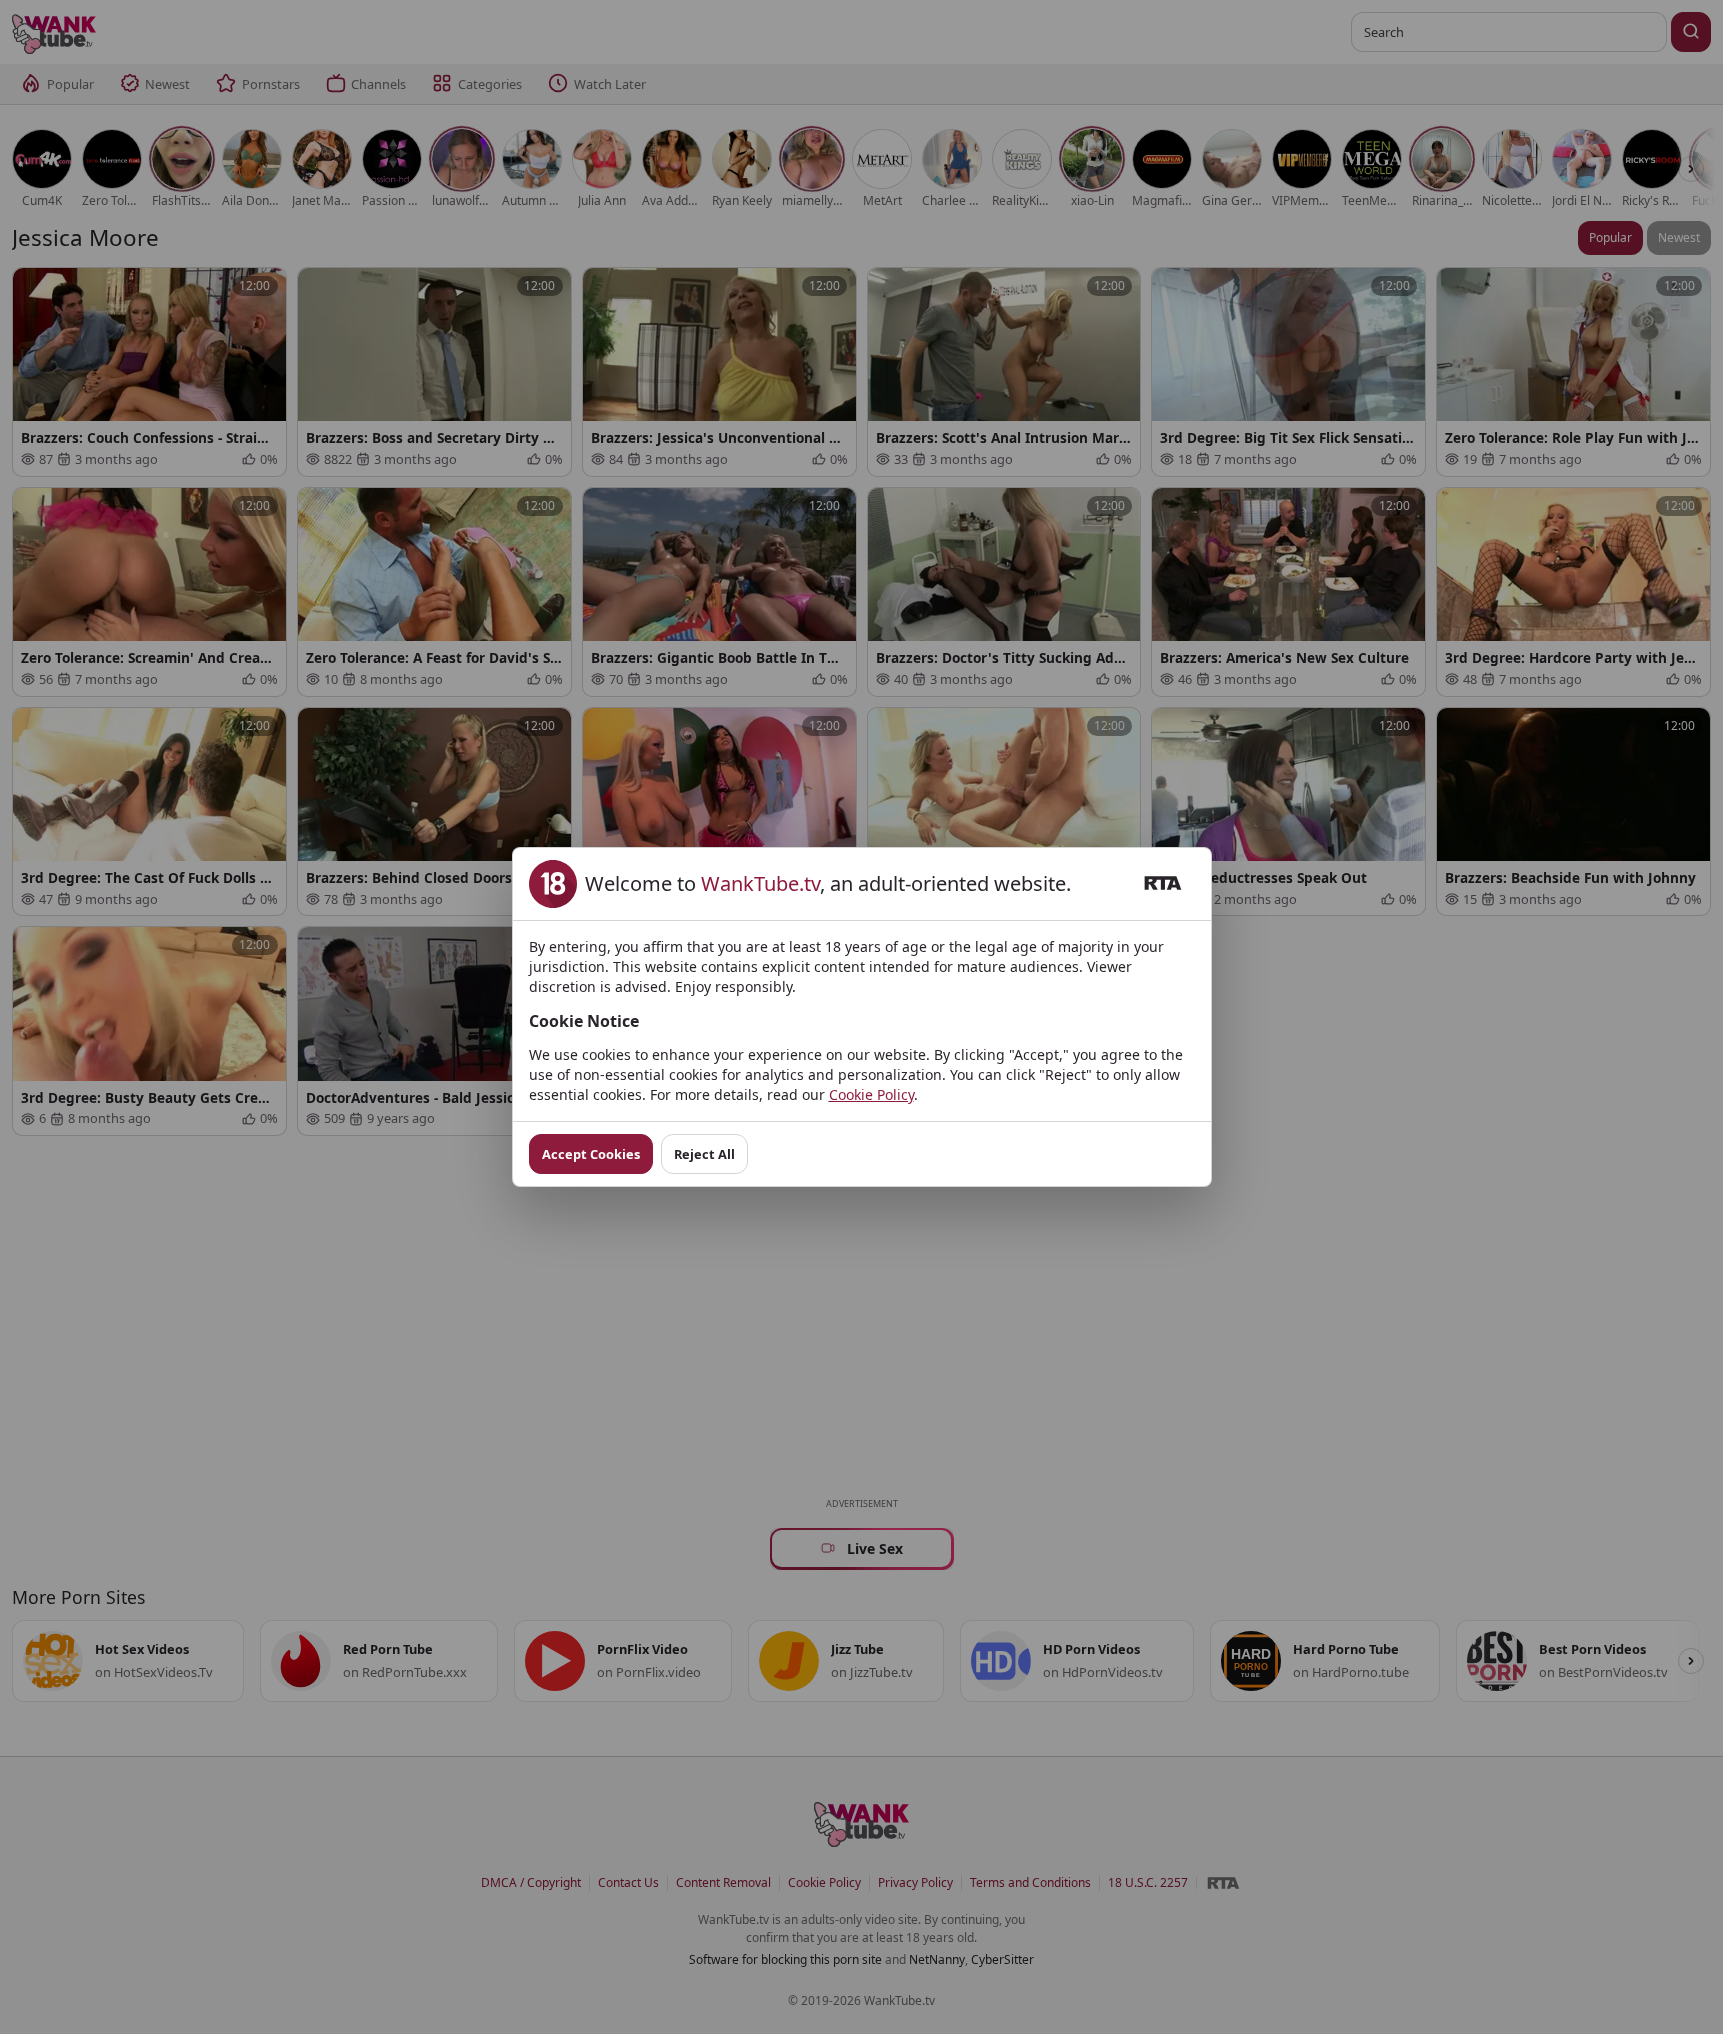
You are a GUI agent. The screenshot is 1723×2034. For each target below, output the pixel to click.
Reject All (704, 1154)
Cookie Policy (871, 1094)
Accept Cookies (591, 1154)
